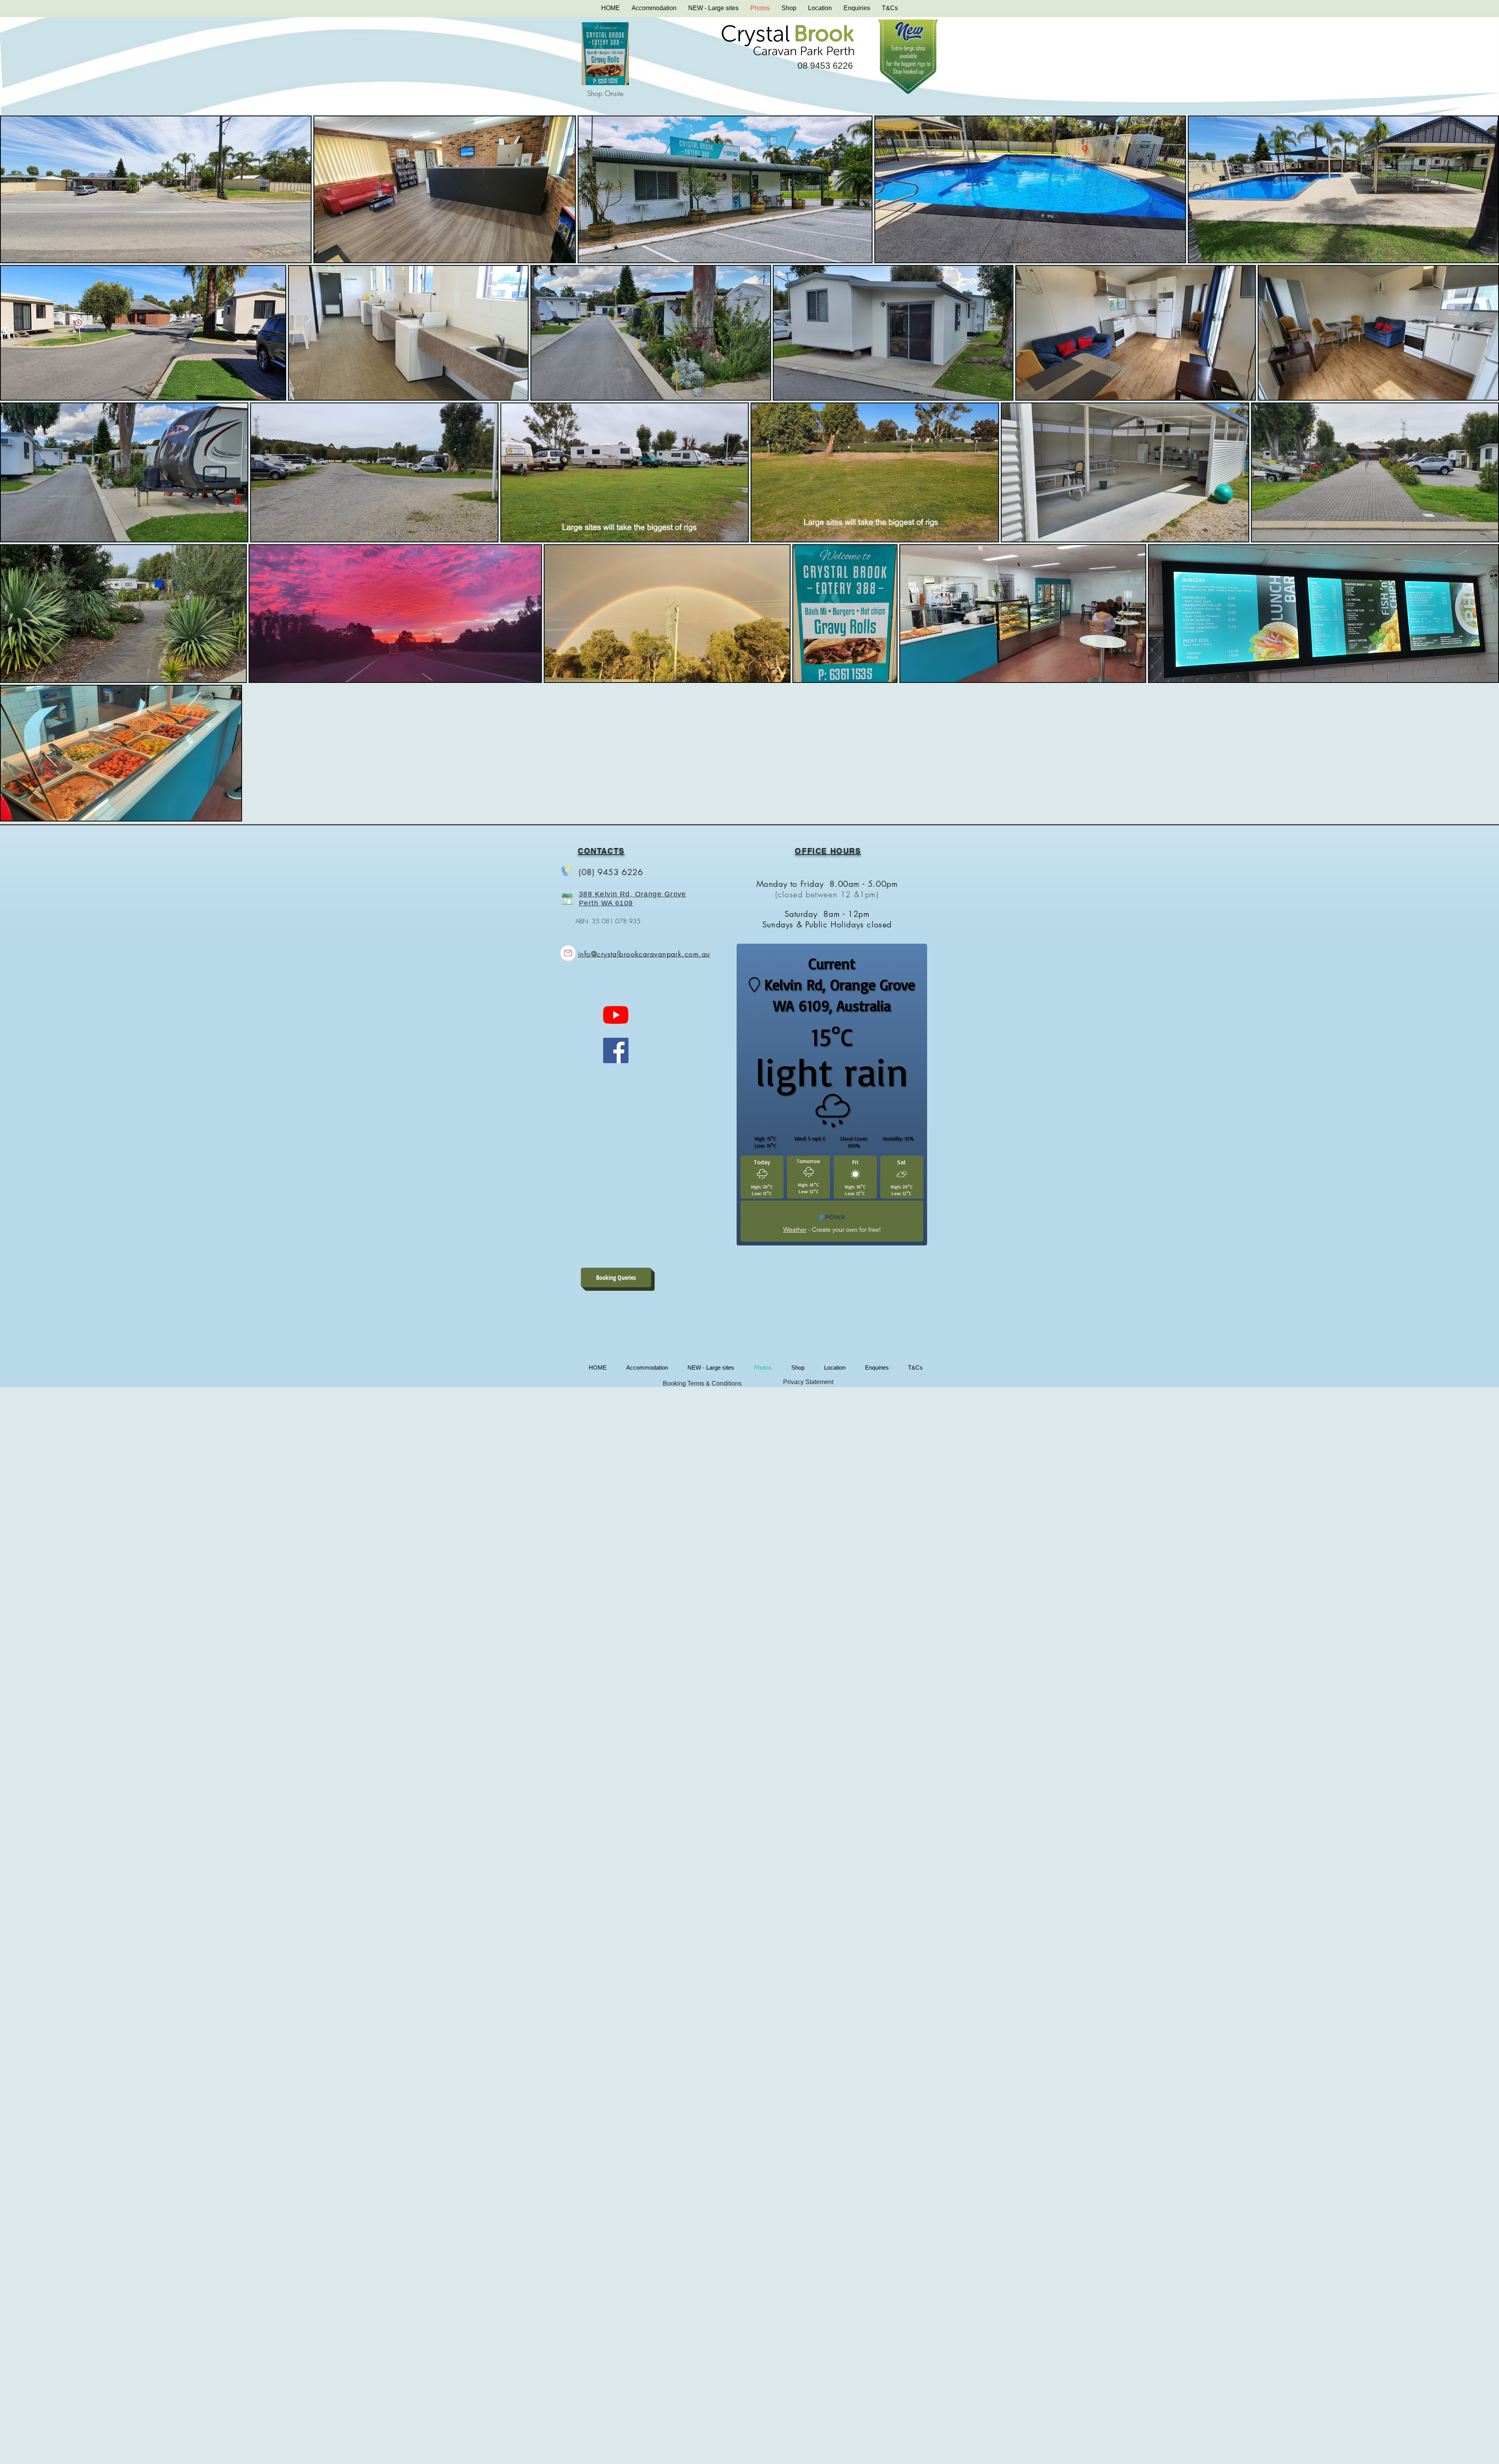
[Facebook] (616, 1050)
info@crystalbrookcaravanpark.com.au (644, 954)
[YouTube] (616, 1015)
